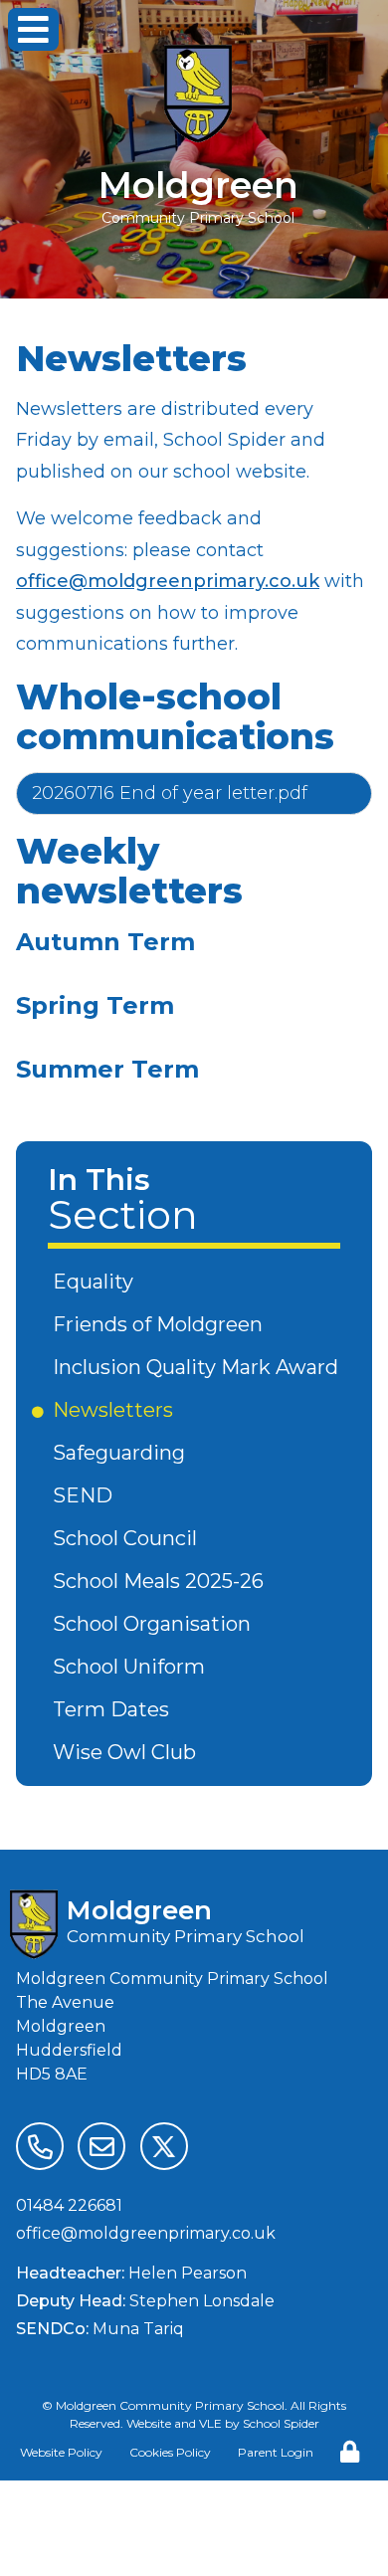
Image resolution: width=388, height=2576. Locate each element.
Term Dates (114, 1709)
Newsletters (116, 1410)
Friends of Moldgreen (161, 1324)
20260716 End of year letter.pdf (170, 793)
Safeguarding (122, 1453)
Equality (97, 1282)
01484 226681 (69, 2205)
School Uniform (132, 1667)
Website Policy (61, 2452)
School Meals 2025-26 (162, 1581)
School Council (128, 1538)
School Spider (281, 2423)
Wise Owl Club (128, 1752)
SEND (86, 1495)
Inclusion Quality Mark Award (199, 1367)
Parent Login (276, 2452)
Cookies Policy (170, 2452)
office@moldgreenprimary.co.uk (168, 581)
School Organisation (155, 1624)
